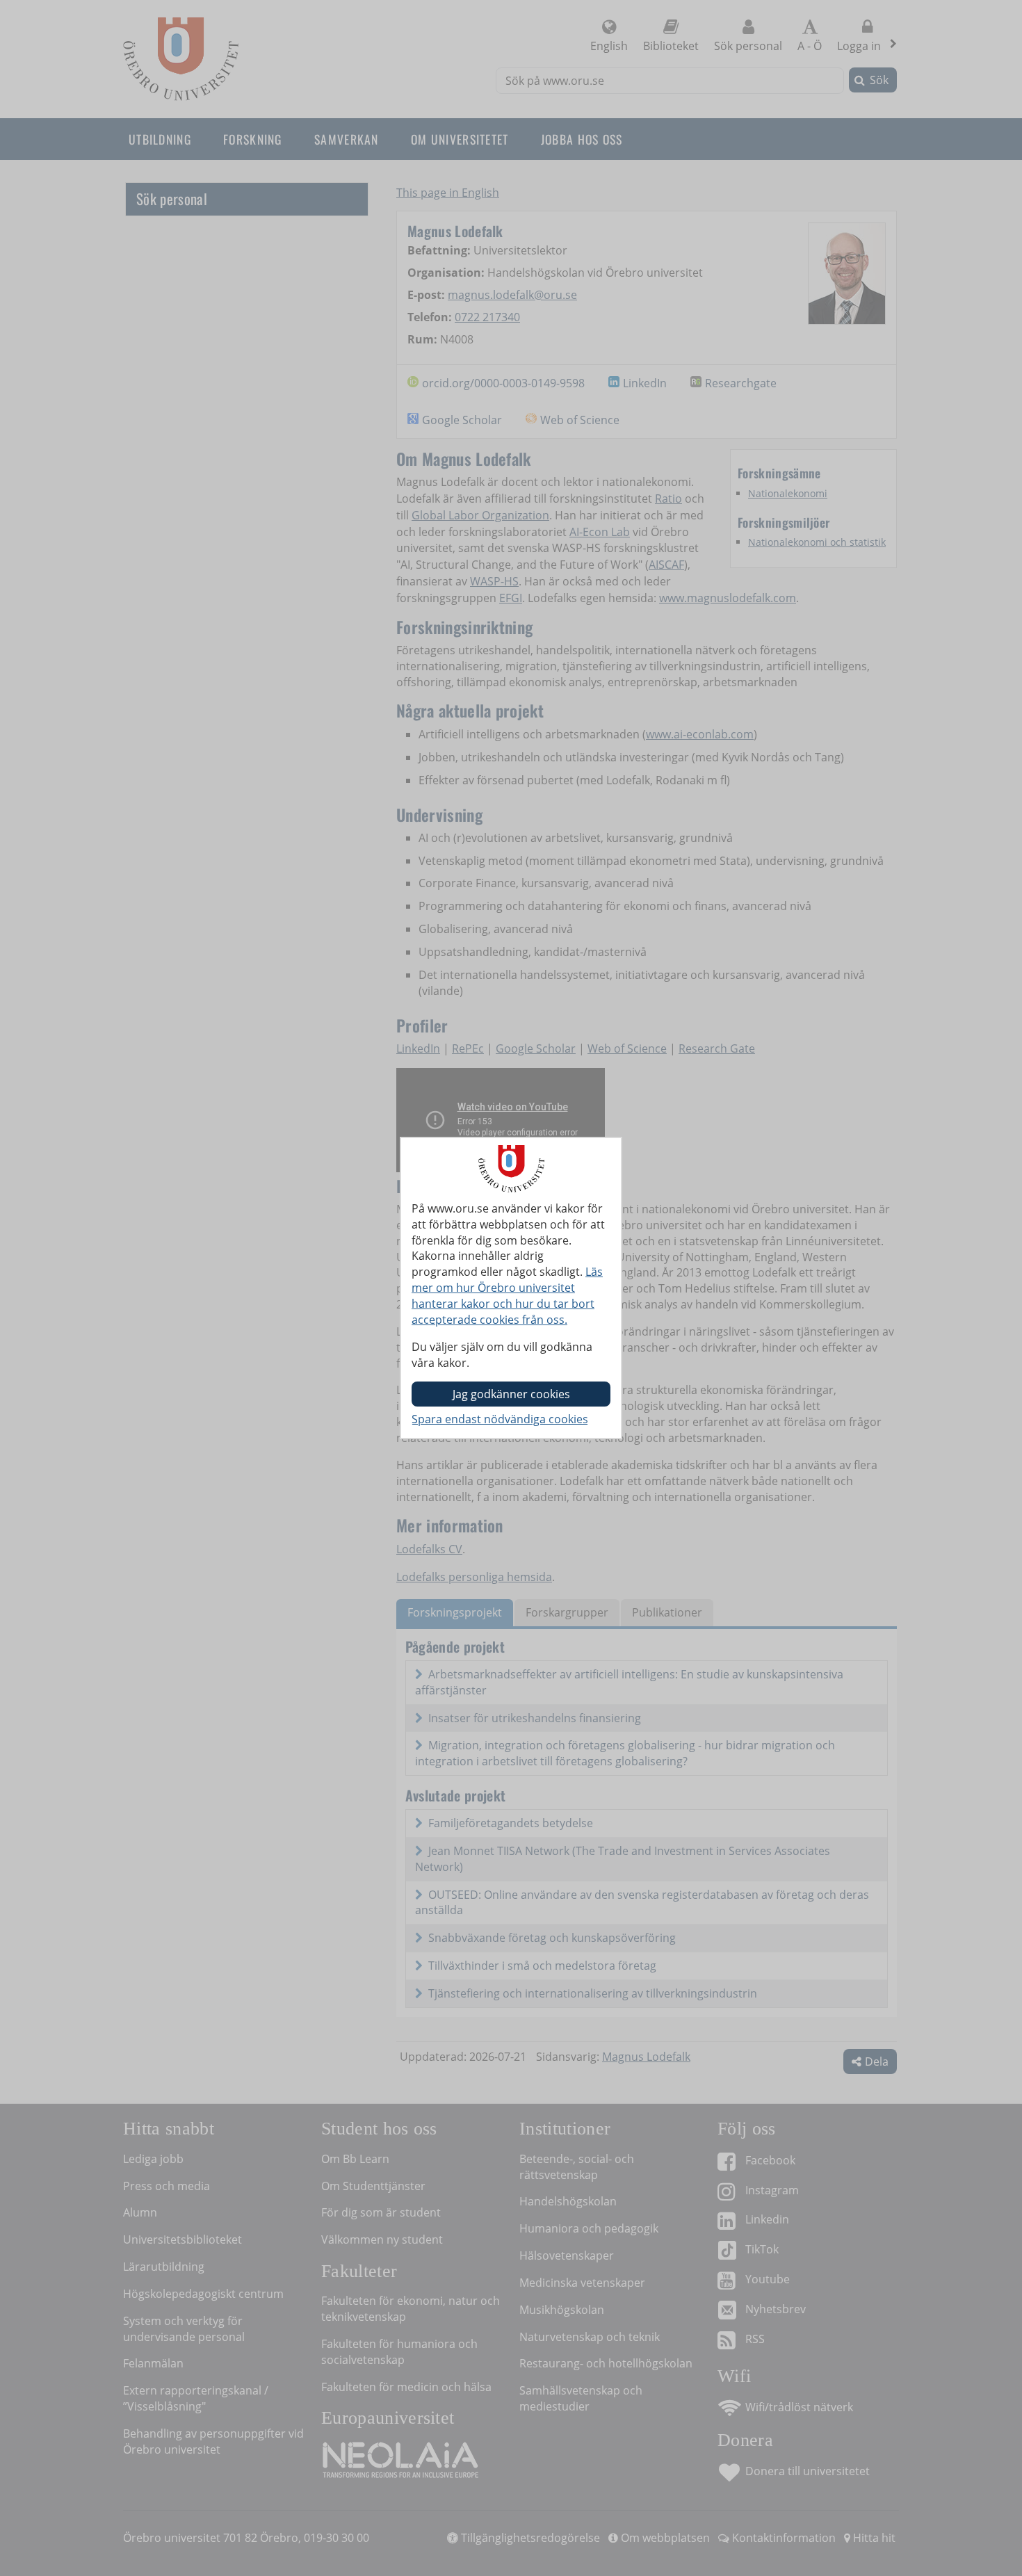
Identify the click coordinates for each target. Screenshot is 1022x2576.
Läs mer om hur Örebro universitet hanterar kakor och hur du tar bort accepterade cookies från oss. (507, 1296)
